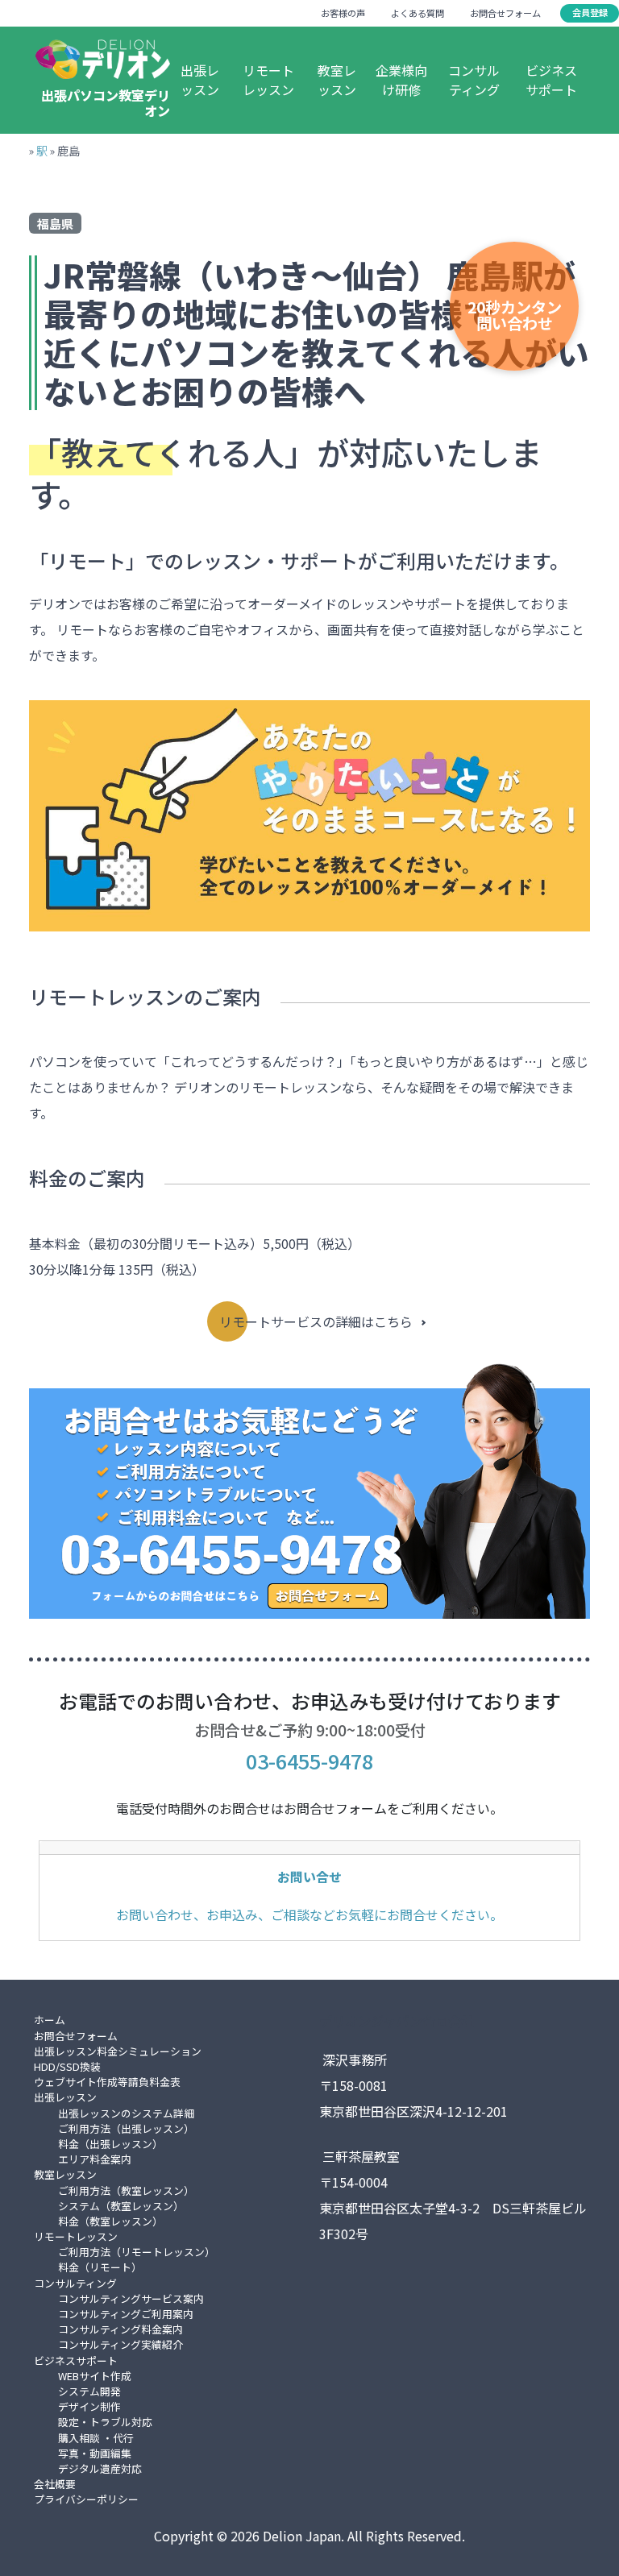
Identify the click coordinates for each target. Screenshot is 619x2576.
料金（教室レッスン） (110, 2221)
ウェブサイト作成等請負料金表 (107, 2082)
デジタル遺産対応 (100, 2468)
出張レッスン (200, 80)
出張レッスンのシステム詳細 (126, 2113)
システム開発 (89, 2391)
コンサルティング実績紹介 (120, 2344)
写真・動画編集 (95, 2453)
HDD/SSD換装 (67, 2066)
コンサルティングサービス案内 (131, 2298)
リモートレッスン (268, 80)
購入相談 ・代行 (96, 2438)
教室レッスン (337, 80)
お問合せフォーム (505, 13)
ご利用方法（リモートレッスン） (137, 2252)
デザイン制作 (89, 2406)
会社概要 (55, 2484)
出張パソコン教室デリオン (106, 103)
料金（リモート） (100, 2267)
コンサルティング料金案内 (120, 2329)
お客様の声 (343, 13)
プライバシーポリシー (86, 2499)
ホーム (50, 2020)
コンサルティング (474, 80)
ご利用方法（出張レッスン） (126, 2128)
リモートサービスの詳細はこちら (316, 1321)
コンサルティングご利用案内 (126, 2314)
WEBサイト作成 (95, 2376)
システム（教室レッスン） (121, 2206)
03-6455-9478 (309, 1761)
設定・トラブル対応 (105, 2422)
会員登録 (590, 12)
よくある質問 (418, 13)
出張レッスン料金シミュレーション (118, 2051)
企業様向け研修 (401, 80)
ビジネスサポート (551, 80)
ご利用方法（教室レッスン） (126, 2190)
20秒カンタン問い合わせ (515, 315)
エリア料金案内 (95, 2159)
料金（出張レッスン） (110, 2144)
